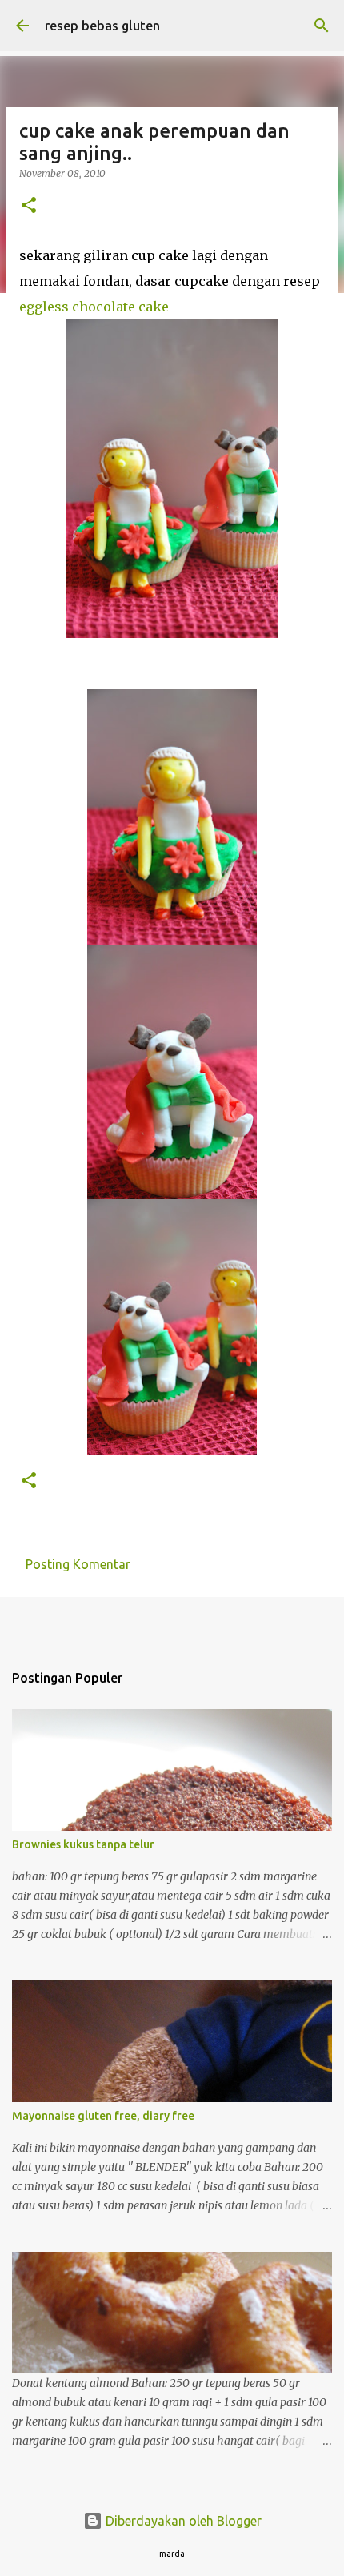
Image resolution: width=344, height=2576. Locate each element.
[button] (29, 206)
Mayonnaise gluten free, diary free (103, 2116)
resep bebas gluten (102, 26)
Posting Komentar (78, 1564)
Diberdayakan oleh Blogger (182, 2521)
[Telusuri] (322, 26)
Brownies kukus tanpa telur (83, 1844)
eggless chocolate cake (94, 307)
